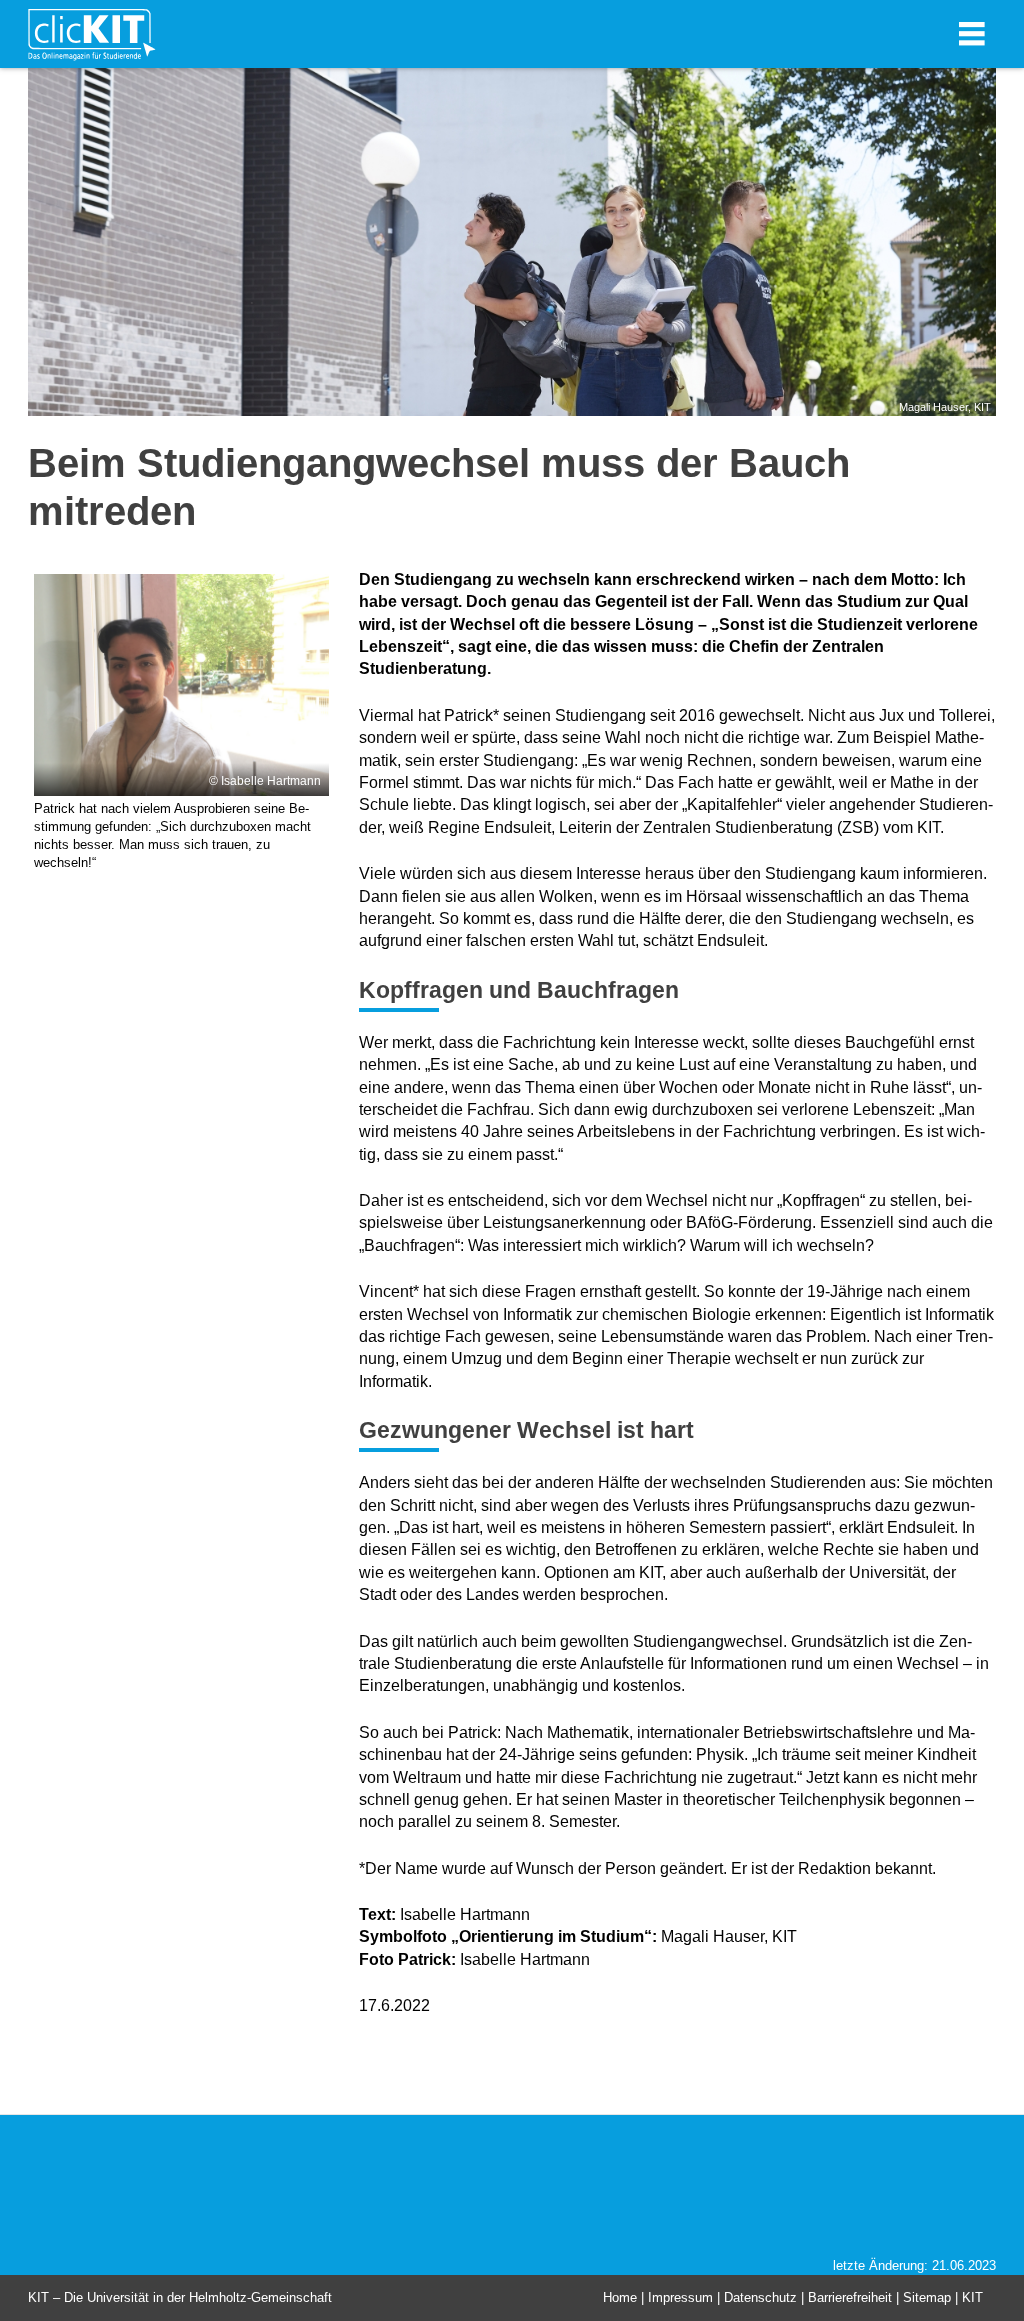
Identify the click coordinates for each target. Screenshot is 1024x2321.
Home (620, 2297)
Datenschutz (760, 2297)
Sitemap (927, 2297)
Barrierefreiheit (850, 2297)
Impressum (680, 2297)
